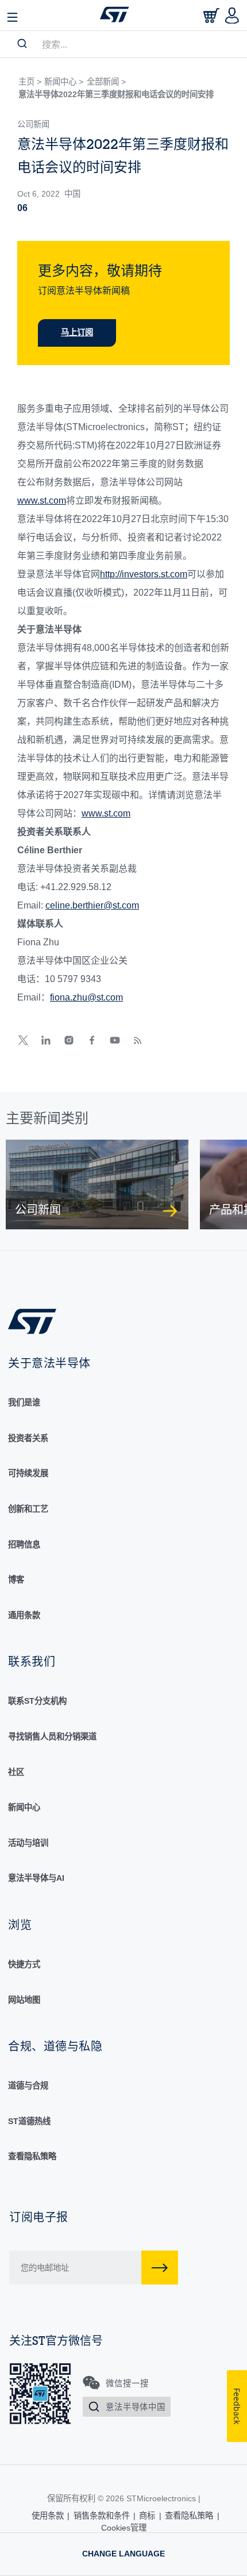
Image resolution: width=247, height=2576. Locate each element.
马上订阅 (77, 332)
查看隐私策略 (32, 2156)
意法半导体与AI (36, 1878)
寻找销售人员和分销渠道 (52, 1736)
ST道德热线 (29, 2121)
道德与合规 (28, 2086)
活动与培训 (28, 1843)
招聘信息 (24, 1544)
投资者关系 (28, 1438)
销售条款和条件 (102, 2516)
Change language (123, 2554)
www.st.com (42, 501)
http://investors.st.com (144, 574)
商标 (147, 2516)
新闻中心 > (64, 82)
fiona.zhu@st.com (86, 997)
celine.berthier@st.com (92, 905)
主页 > (30, 82)
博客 (16, 1580)
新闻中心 (24, 1807)
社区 (16, 1772)
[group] (97, 1184)
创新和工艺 (28, 1509)
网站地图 (24, 2000)
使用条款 (48, 2516)
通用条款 (24, 1615)
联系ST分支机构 (37, 1701)
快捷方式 (24, 1964)
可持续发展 (28, 1473)
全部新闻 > (106, 82)
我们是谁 (24, 1402)
